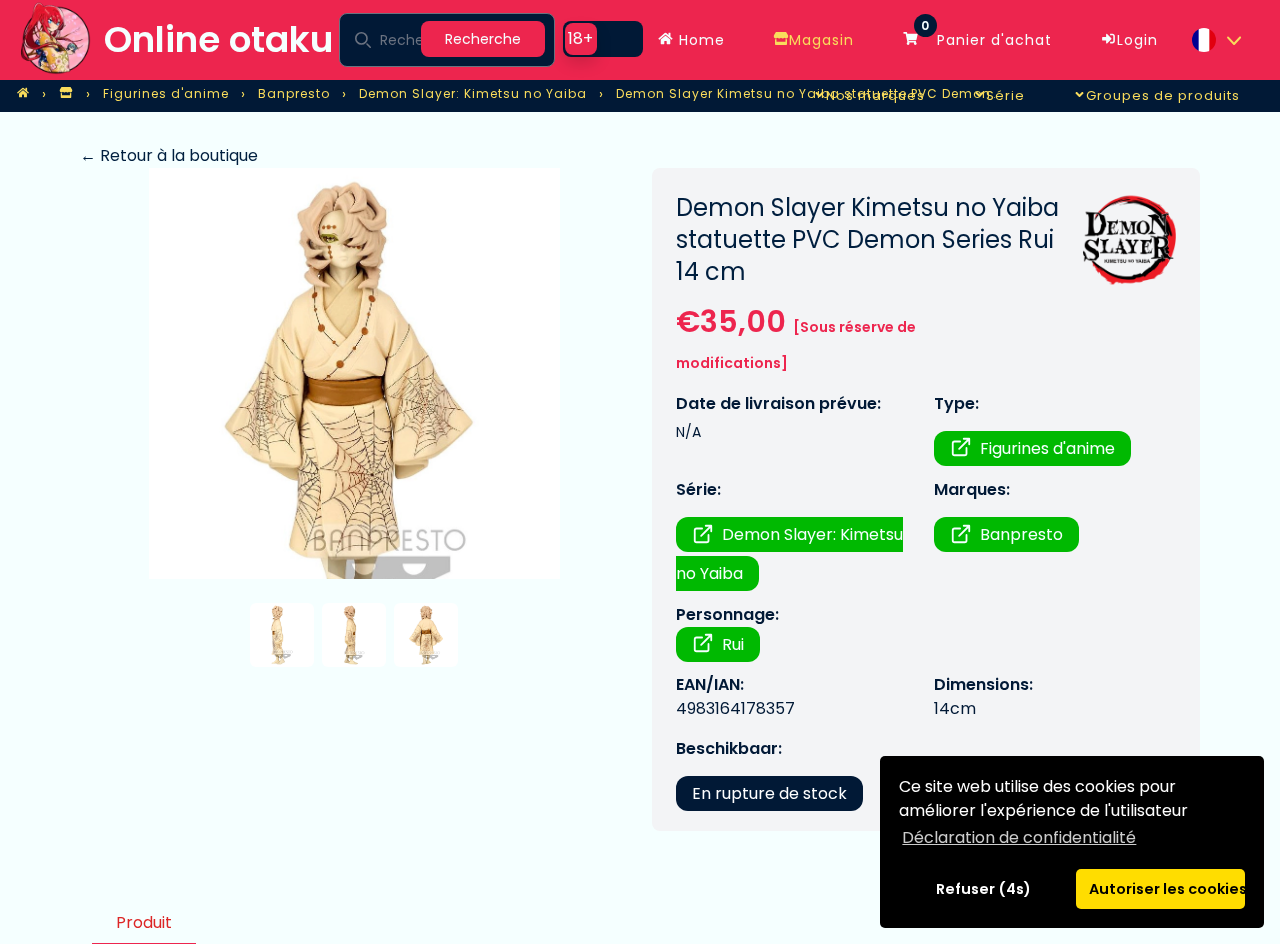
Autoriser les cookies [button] (1167, 889)
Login (1137, 40)
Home (699, 40)
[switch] (603, 39)
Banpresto (1021, 534)
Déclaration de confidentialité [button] (1019, 837)
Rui (733, 644)
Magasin (821, 40)
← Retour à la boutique (169, 155)
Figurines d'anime (1047, 448)
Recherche (483, 39)
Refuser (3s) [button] (984, 889)
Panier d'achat (986, 35)
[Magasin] (66, 94)
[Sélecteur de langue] (1216, 40)
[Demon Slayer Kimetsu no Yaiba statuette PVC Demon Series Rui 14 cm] (354, 373)
